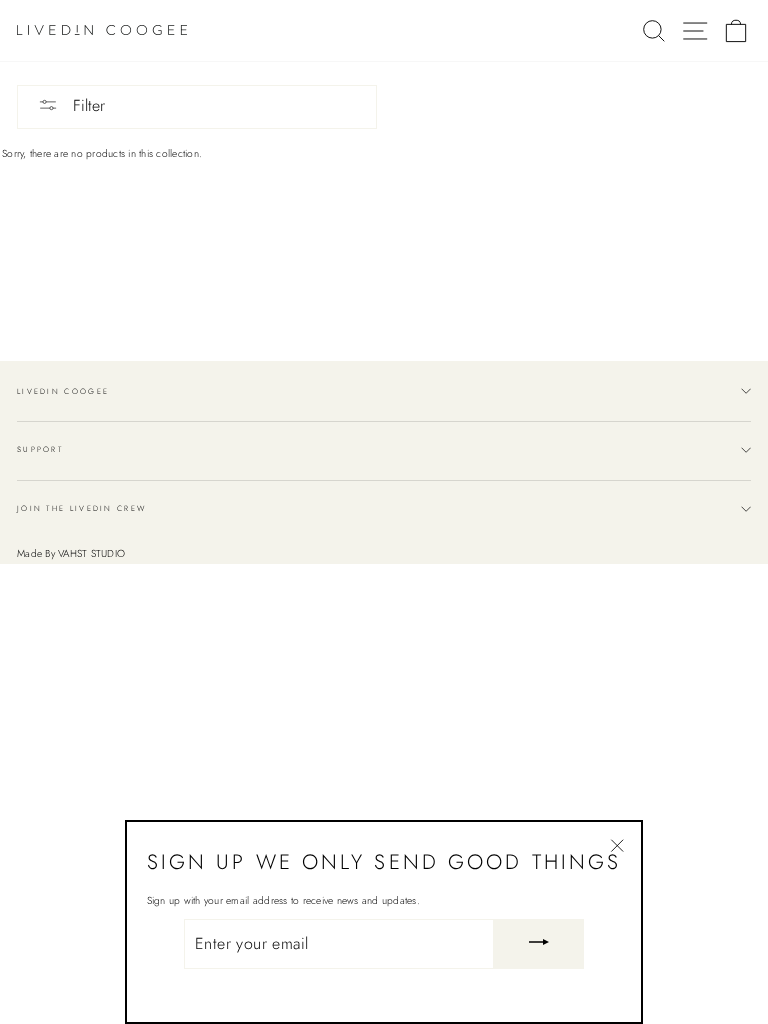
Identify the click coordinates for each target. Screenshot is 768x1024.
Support (40, 449)
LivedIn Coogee (63, 391)
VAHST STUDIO (91, 553)
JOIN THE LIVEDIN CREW (81, 508)
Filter (86, 105)
